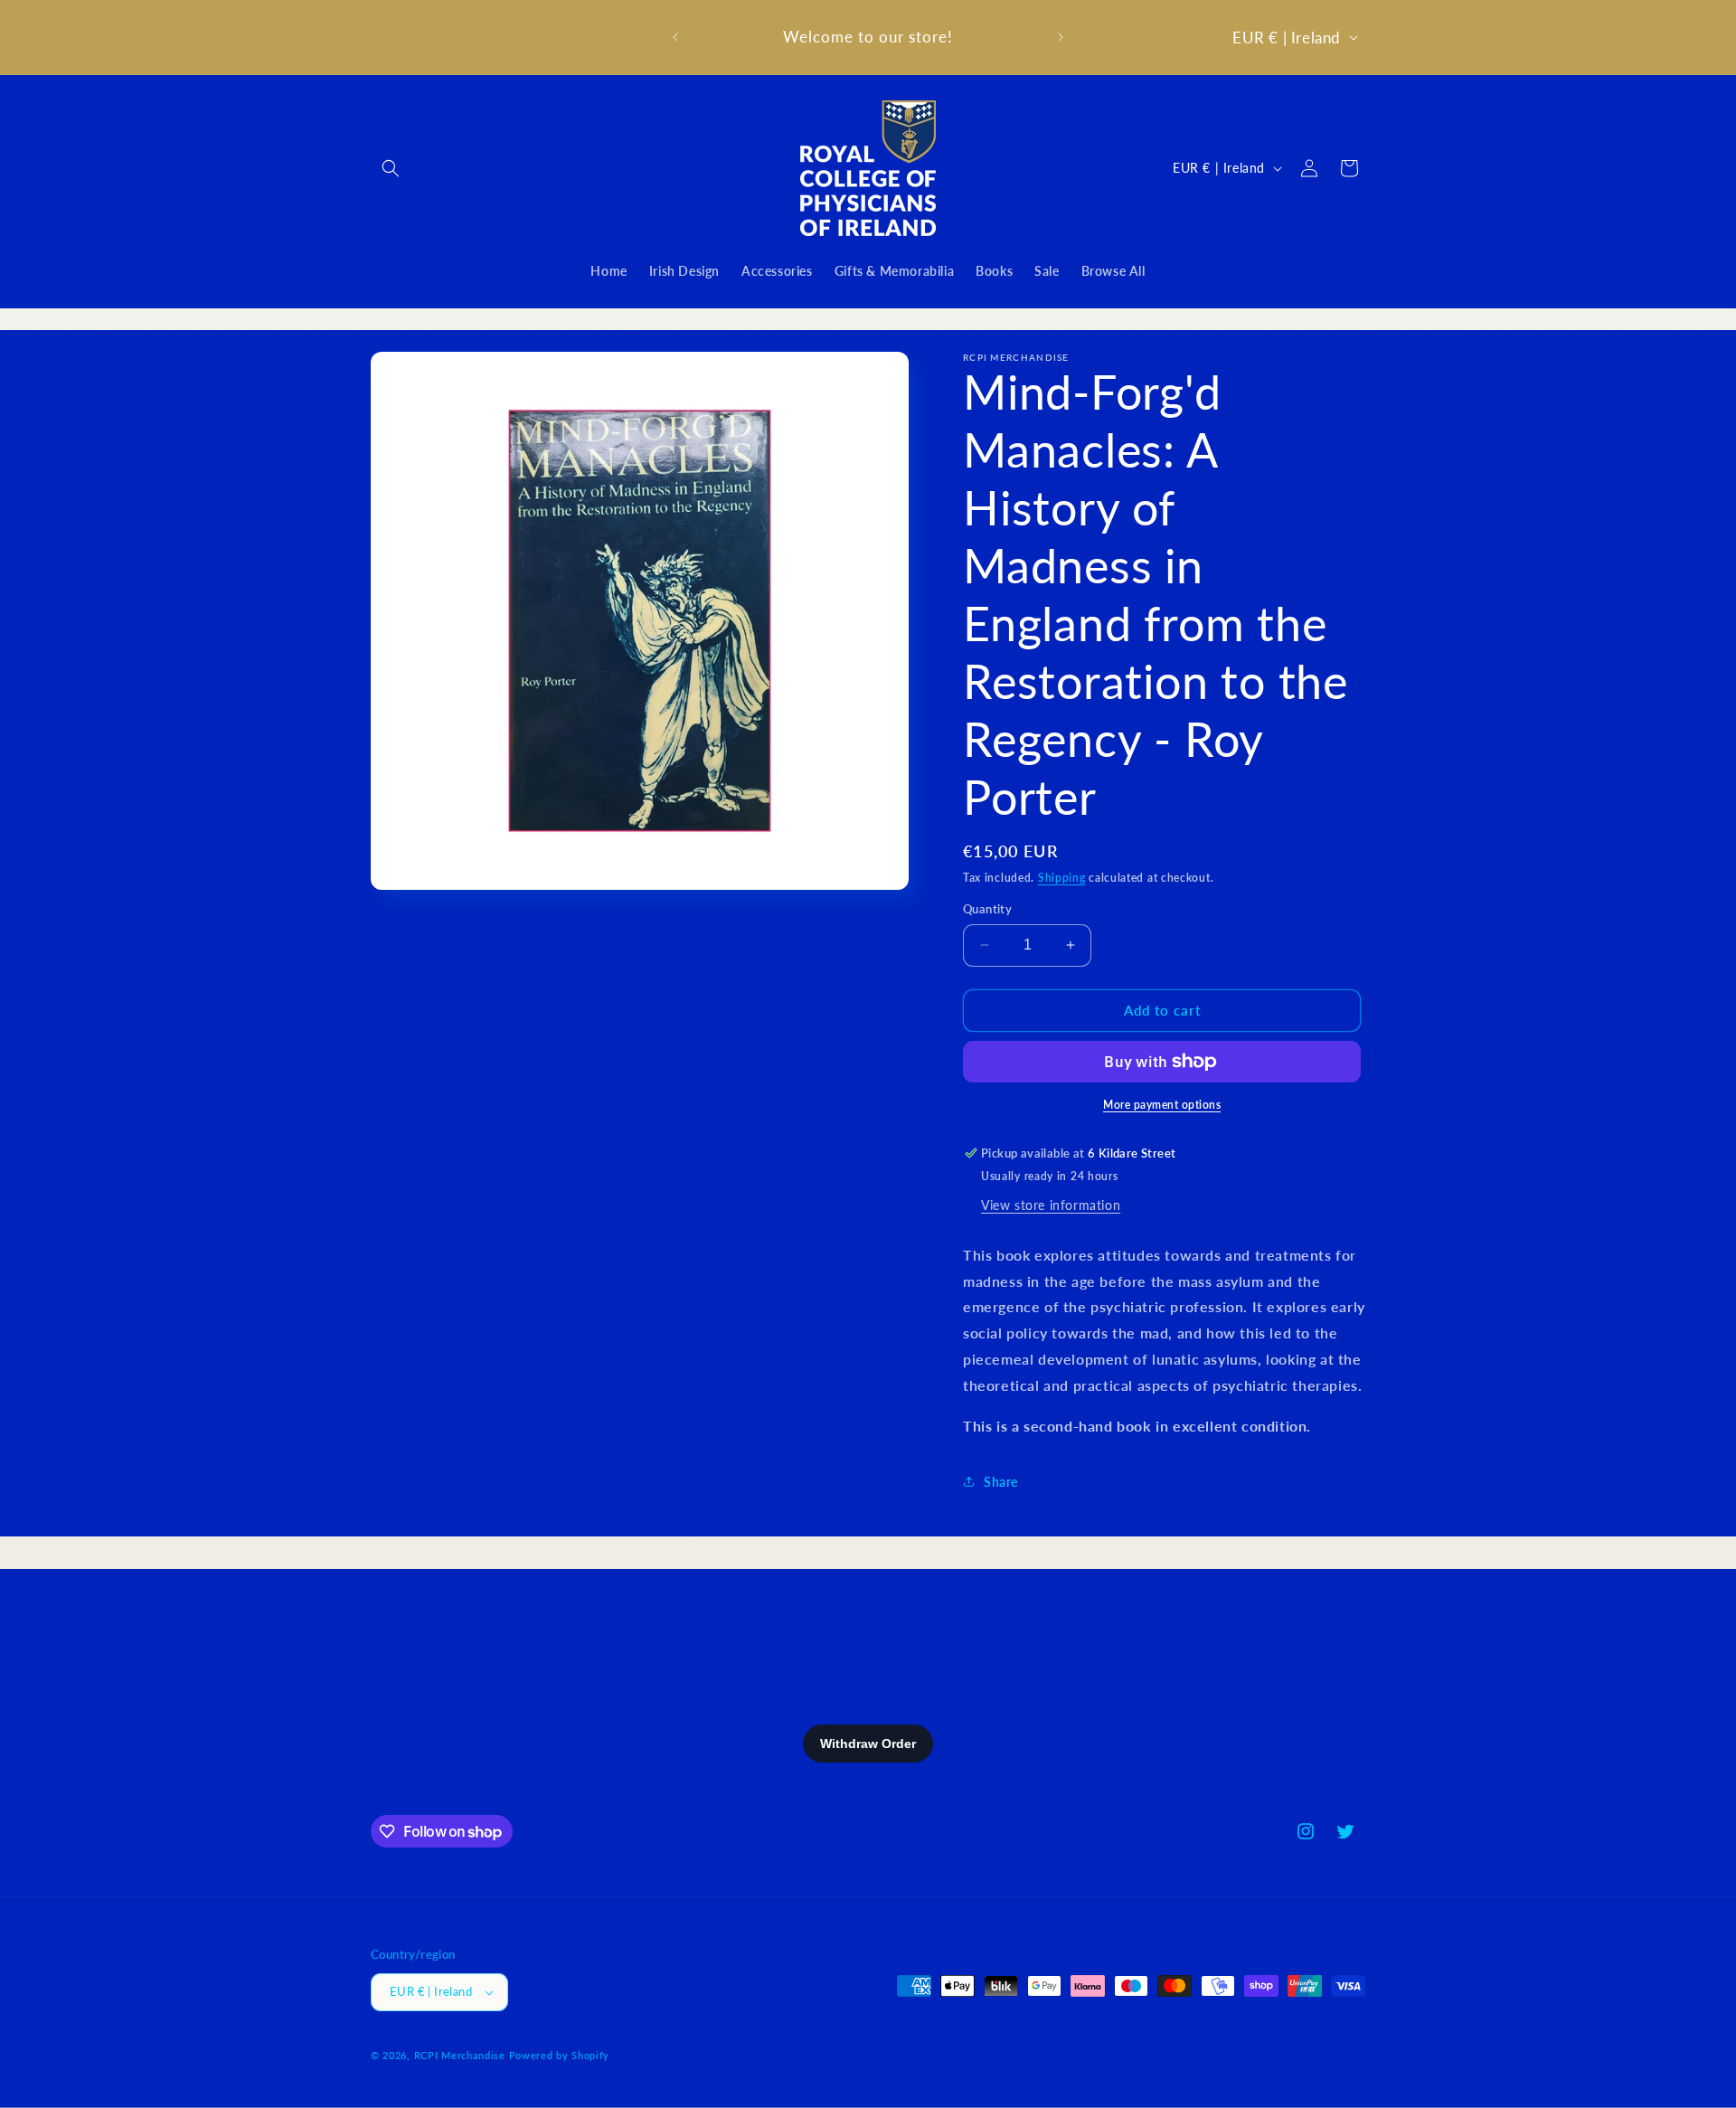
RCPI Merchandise (460, 2055)
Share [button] (1001, 1482)
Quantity (987, 909)
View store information (1051, 1205)
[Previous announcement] (675, 37)
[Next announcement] (1061, 37)
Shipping (1062, 878)
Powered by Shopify (560, 2055)
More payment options (1162, 1105)
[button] (391, 168)
